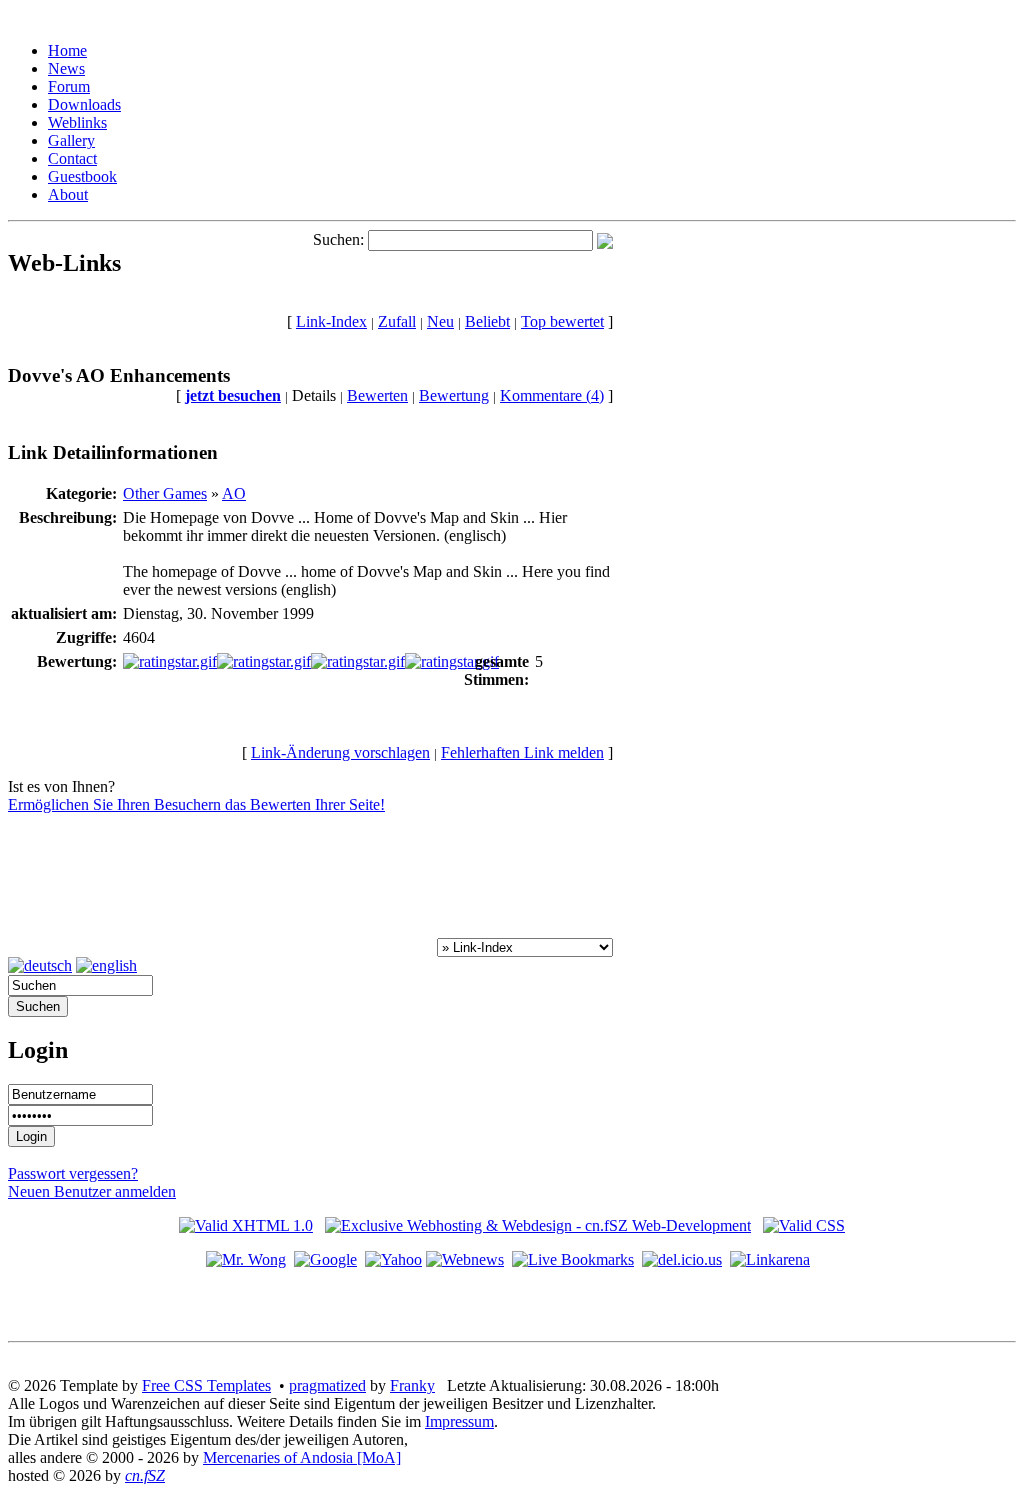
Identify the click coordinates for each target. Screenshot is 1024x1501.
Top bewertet (562, 321)
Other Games (165, 493)
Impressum (459, 1421)
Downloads (84, 104)
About (68, 194)
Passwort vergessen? (73, 1173)
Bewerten (377, 395)
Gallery (71, 140)
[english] (106, 965)
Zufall (397, 321)
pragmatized (327, 1385)
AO (234, 493)
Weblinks (77, 122)
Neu (440, 321)
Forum (69, 86)
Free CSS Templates (206, 1385)
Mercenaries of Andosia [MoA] (302, 1457)
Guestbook (82, 176)
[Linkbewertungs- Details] (311, 661)
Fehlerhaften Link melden (522, 752)
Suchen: (338, 239)
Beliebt (487, 321)
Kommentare (552, 395)
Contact (72, 158)
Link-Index (331, 321)
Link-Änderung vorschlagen (340, 752)
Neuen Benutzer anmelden (92, 1191)
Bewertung (454, 395)
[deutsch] (40, 965)
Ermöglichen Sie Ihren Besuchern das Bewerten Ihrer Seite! (196, 804)
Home (67, 50)
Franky (412, 1385)
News (66, 68)
